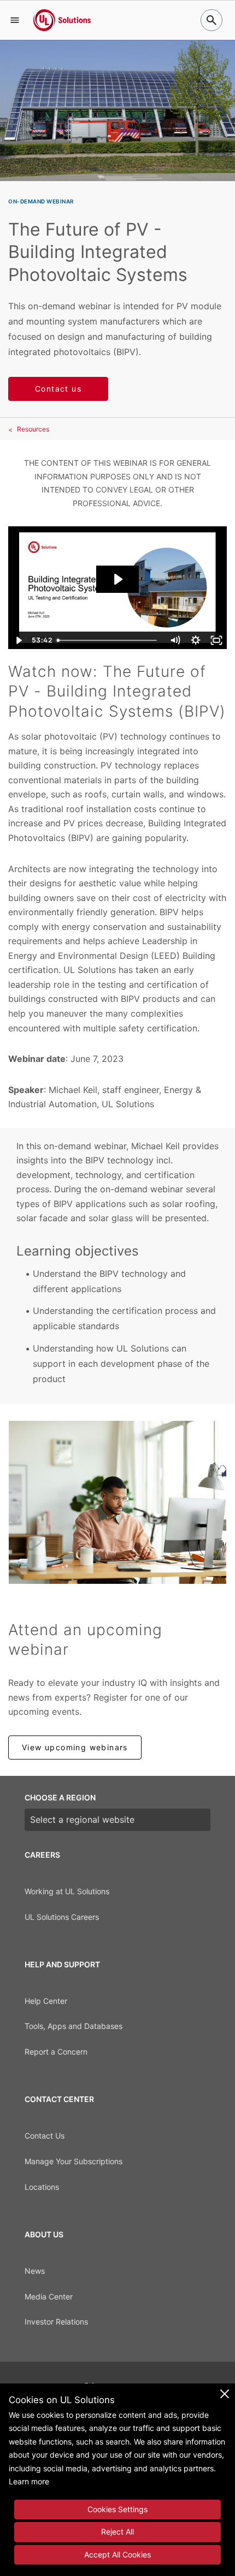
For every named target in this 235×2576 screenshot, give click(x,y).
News (35, 2271)
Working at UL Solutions (67, 1891)
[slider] (108, 640)
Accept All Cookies (117, 2554)
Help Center (46, 2001)
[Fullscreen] (216, 640)
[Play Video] (19, 640)
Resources (33, 429)
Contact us (58, 389)
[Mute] (175, 640)
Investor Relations (56, 2322)
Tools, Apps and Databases (74, 2026)
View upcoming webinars (75, 1747)
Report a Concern (56, 2052)
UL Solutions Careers (62, 1917)
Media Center (49, 2296)
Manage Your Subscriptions (74, 2161)
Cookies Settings (117, 2509)
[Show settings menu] (196, 640)
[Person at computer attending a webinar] (117, 1502)
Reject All (117, 2532)
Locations (42, 2187)
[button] (15, 20)
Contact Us (45, 2136)
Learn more (29, 2481)
